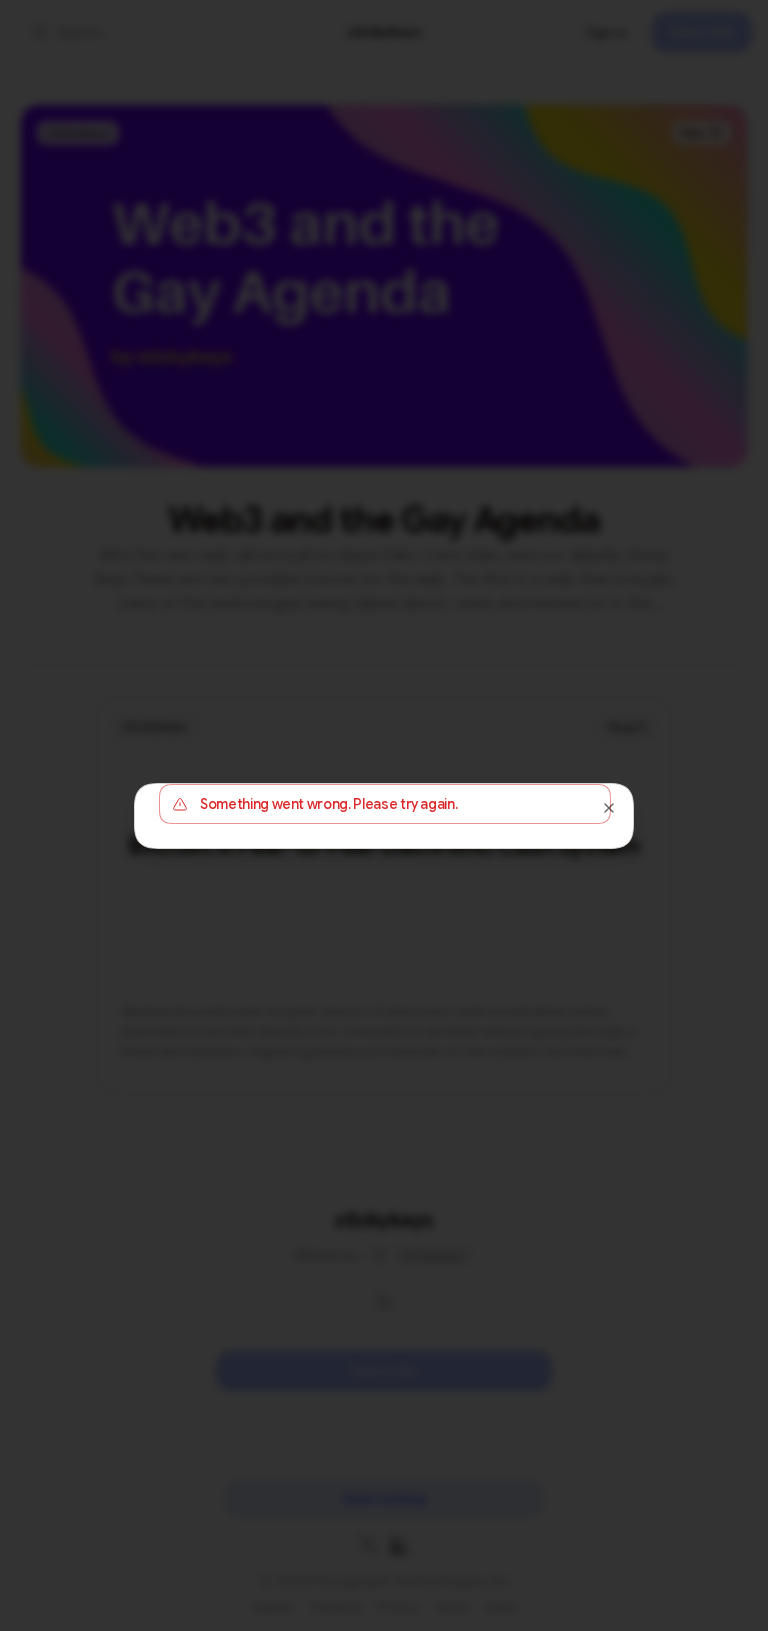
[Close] (609, 808)
